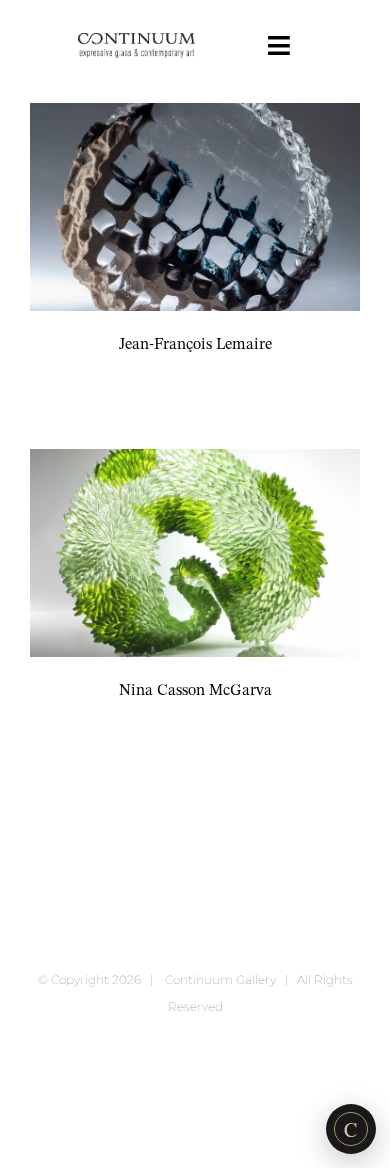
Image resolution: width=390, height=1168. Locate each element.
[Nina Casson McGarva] (195, 553)
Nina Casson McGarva (195, 691)
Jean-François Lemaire (195, 345)
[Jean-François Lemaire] (195, 207)
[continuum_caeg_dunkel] (136, 41)
